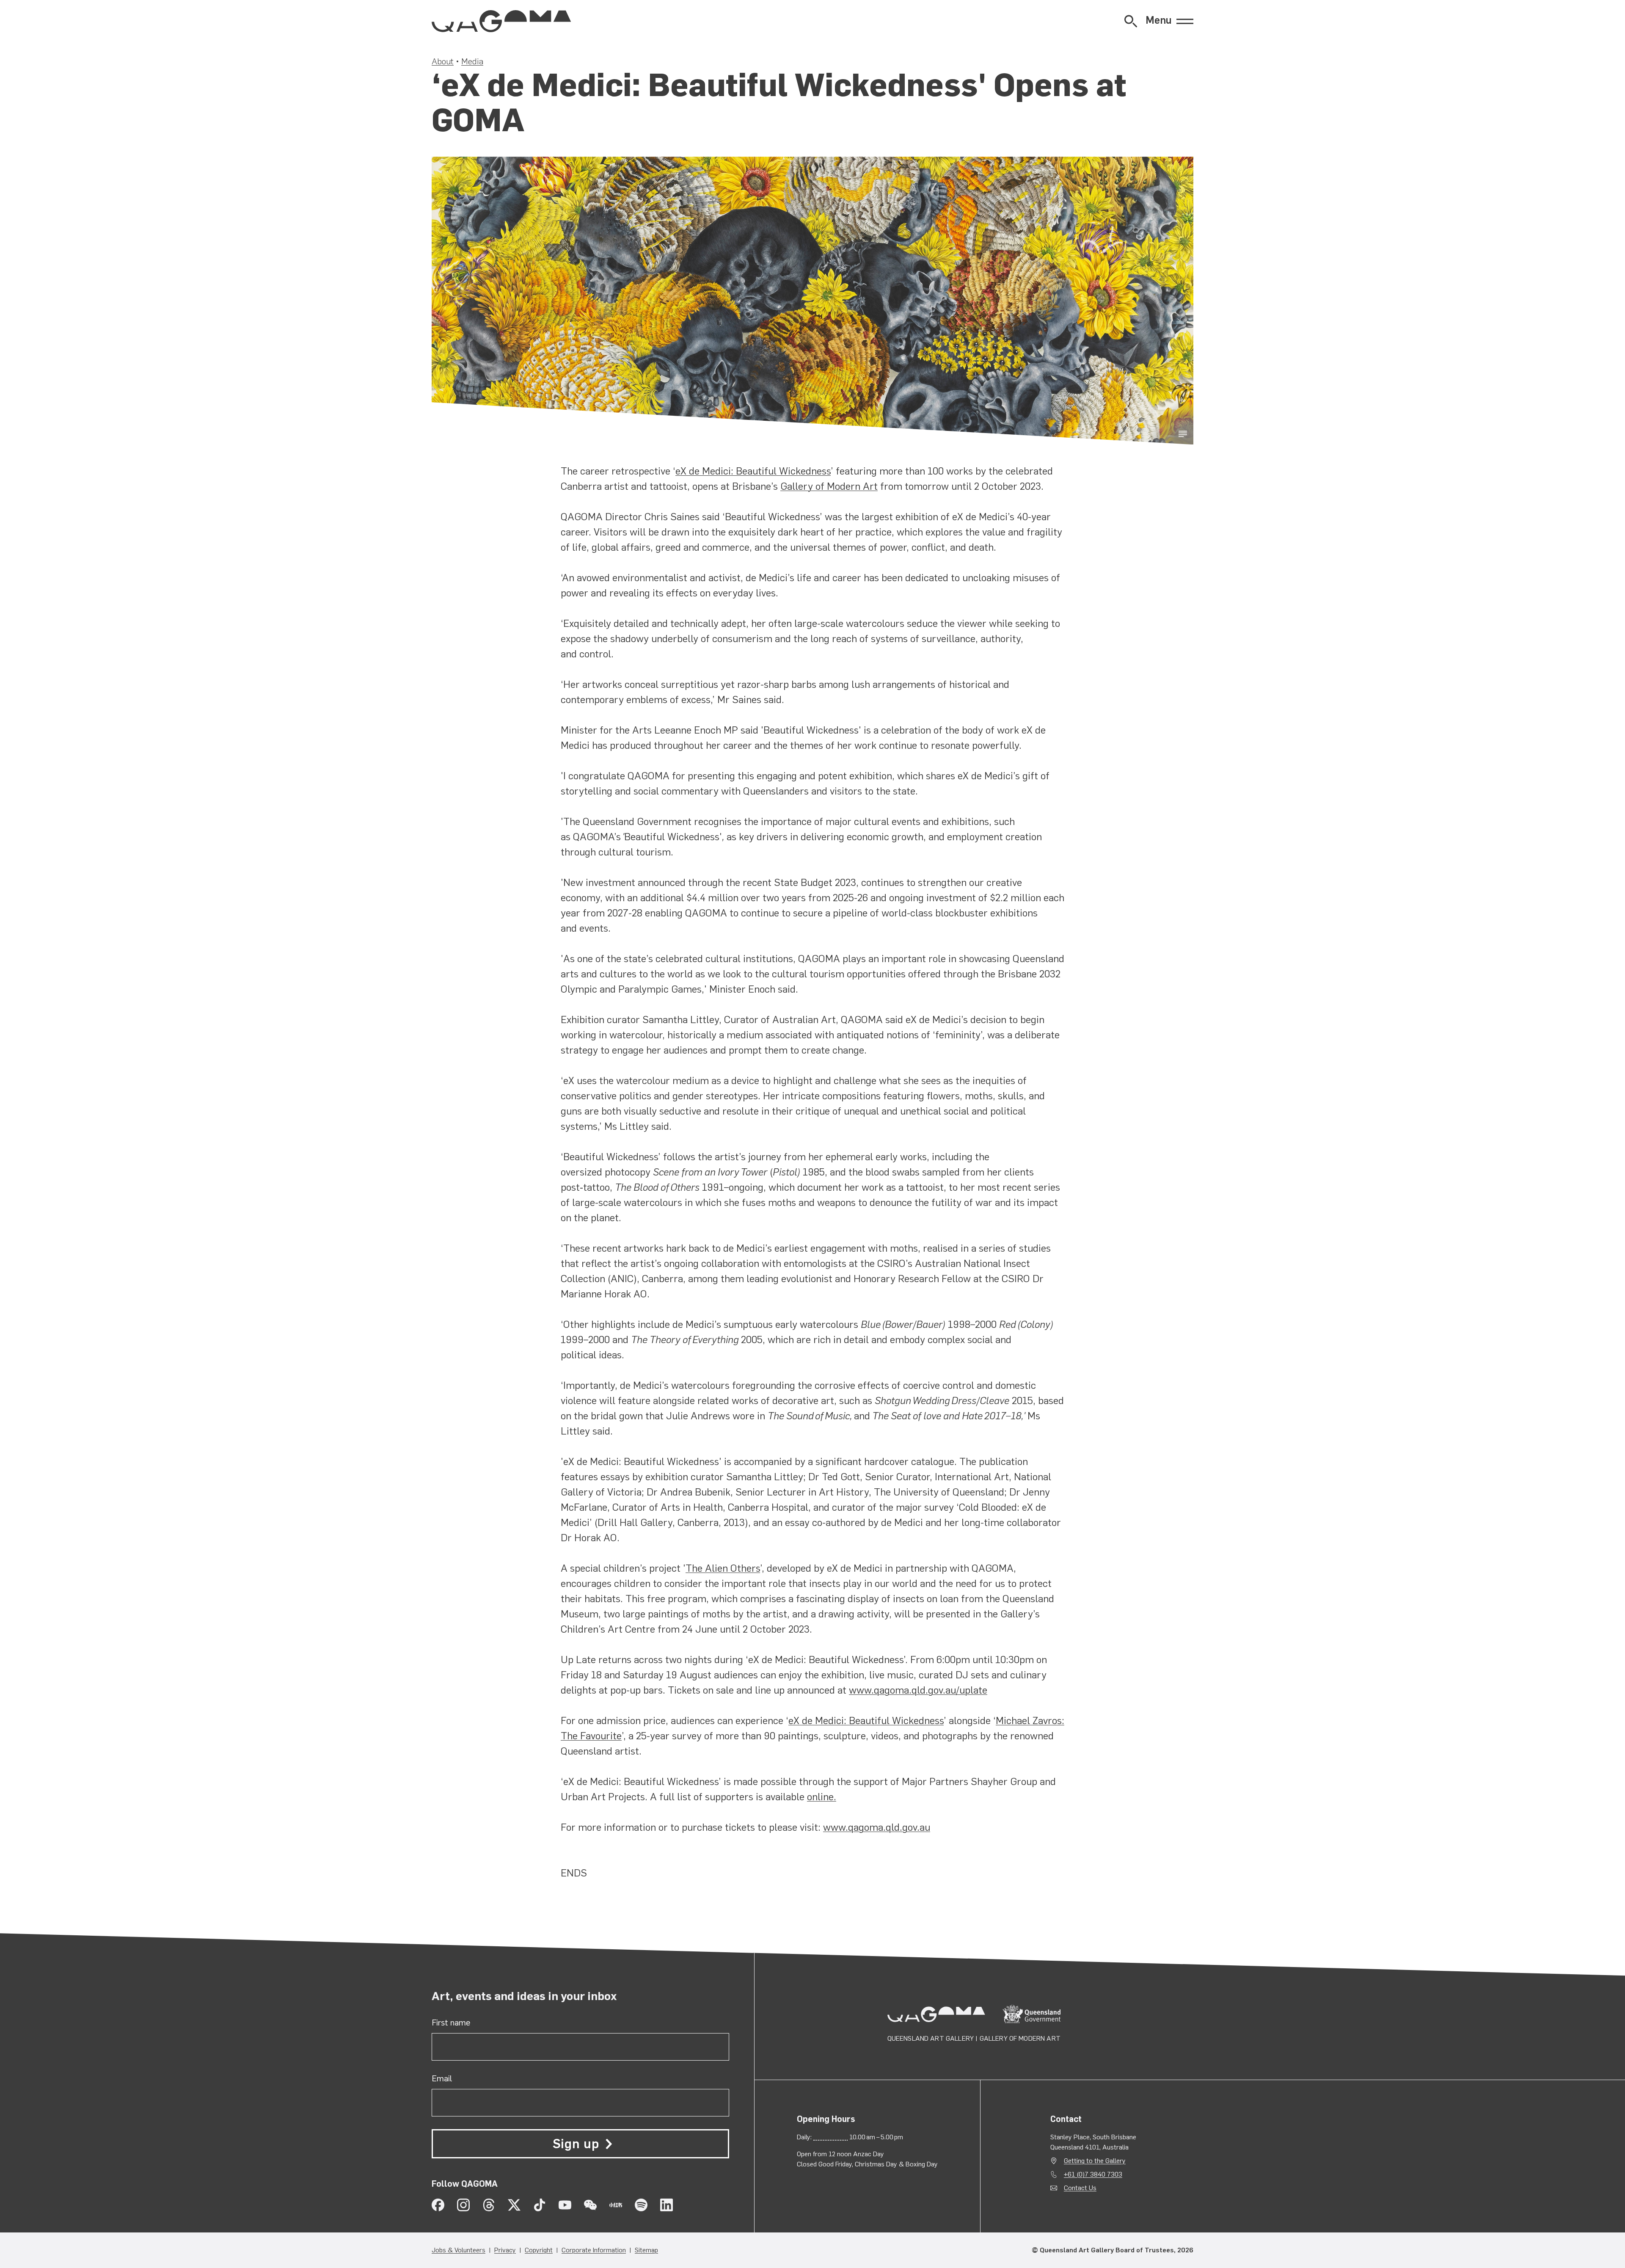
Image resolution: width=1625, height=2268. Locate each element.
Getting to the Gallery (1095, 2161)
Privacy (505, 2250)
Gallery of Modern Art (829, 486)
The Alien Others (723, 1568)
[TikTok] (540, 2205)
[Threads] (489, 2205)
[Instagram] (463, 2205)
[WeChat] (590, 2205)
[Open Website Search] (1131, 21)
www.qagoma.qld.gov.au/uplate (918, 1690)
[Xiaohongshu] (616, 2205)
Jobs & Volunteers (459, 2250)
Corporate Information (594, 2250)
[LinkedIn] (667, 2205)
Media (472, 61)
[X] (514, 2205)
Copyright (539, 2250)
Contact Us (1080, 2188)
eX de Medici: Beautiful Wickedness (753, 471)
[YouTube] (565, 2205)
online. (822, 1797)
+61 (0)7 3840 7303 (1093, 2174)
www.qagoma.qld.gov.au (877, 1827)
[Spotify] (641, 2205)
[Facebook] (438, 2205)
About (443, 61)
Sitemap (646, 2250)
